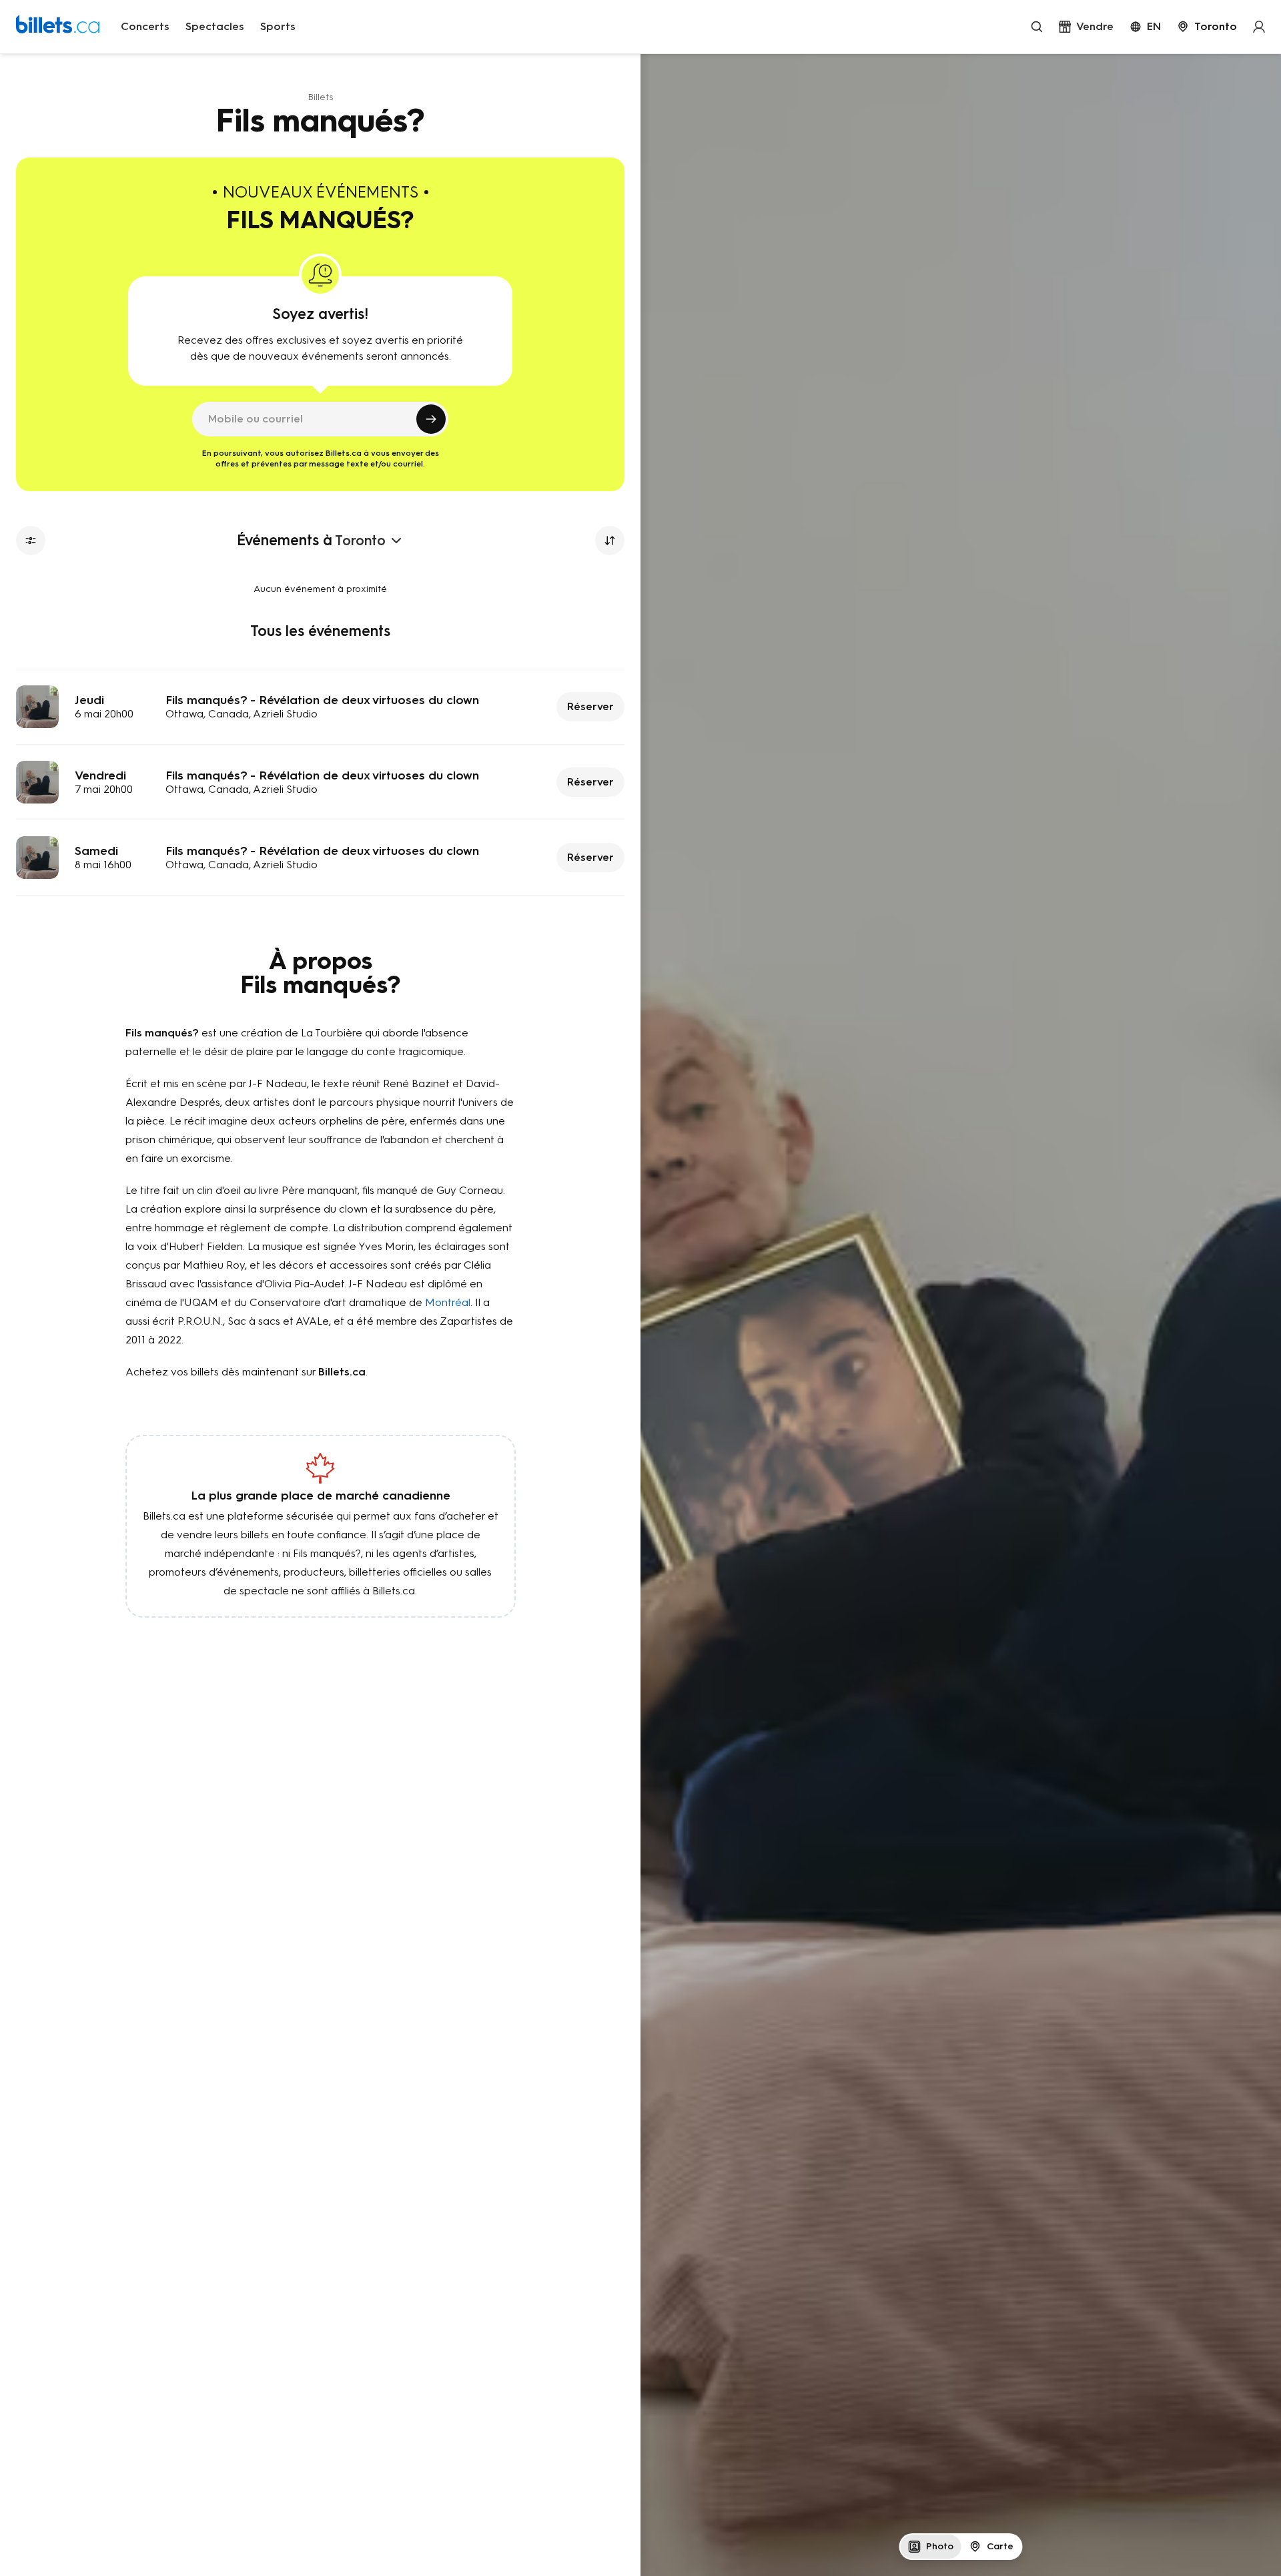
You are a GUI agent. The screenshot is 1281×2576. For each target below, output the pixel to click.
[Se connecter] (1259, 27)
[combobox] (1207, 27)
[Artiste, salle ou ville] (1037, 27)
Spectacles (215, 26)
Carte (1000, 2546)
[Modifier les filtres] (31, 541)
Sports (278, 26)
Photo (940, 2546)
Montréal (448, 1302)
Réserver (590, 706)
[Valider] (431, 419)
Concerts (145, 26)
